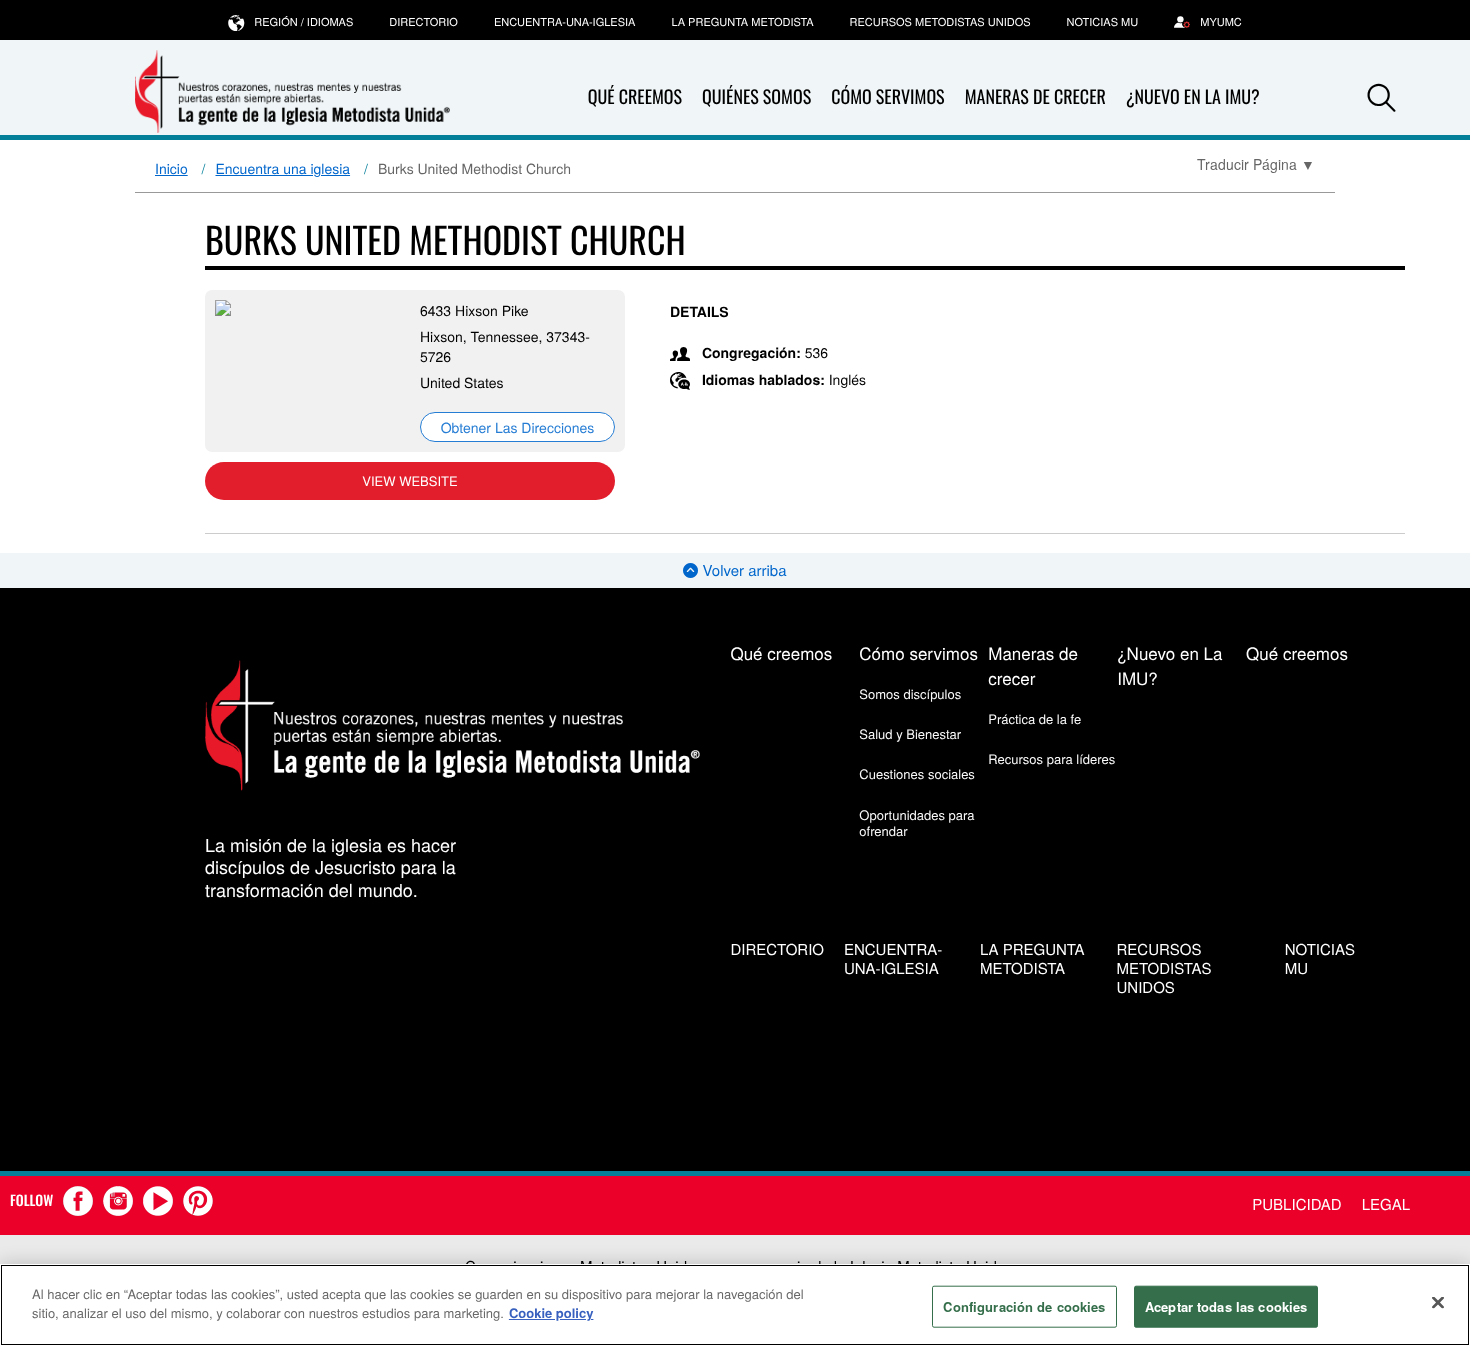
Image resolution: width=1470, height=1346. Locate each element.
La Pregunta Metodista (742, 22)
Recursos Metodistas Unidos (940, 22)
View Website (409, 480)
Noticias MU (1103, 22)
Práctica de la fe (1034, 718)
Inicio (171, 168)
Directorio (423, 22)
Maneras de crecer (1035, 97)
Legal (1386, 1204)
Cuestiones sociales (917, 773)
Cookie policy (551, 1312)
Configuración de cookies (1024, 1306)
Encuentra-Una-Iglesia (565, 22)
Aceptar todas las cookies (1226, 1306)
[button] (1382, 98)
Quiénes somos (756, 97)
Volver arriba (742, 570)
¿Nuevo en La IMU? (1193, 97)
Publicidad (1296, 1204)
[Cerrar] (1438, 1302)
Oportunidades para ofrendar (916, 822)
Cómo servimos (887, 97)
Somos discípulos (910, 693)
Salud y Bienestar (910, 733)
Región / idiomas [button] (303, 22)
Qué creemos (635, 97)
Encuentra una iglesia (283, 168)
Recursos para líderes (1051, 758)
